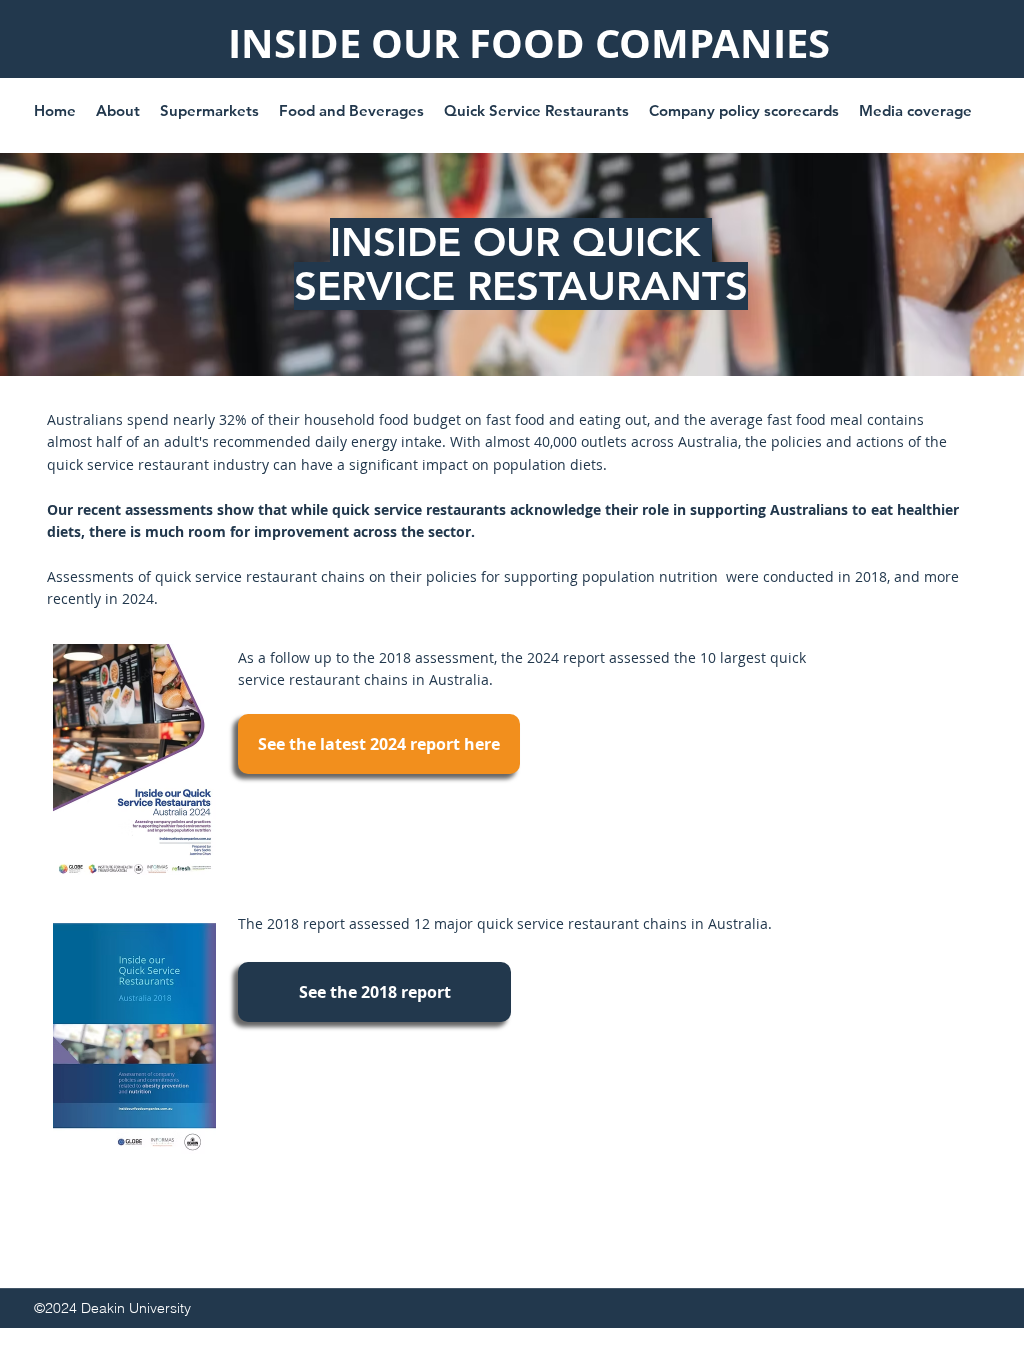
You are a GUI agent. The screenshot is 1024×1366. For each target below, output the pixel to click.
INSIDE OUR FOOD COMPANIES (529, 43)
